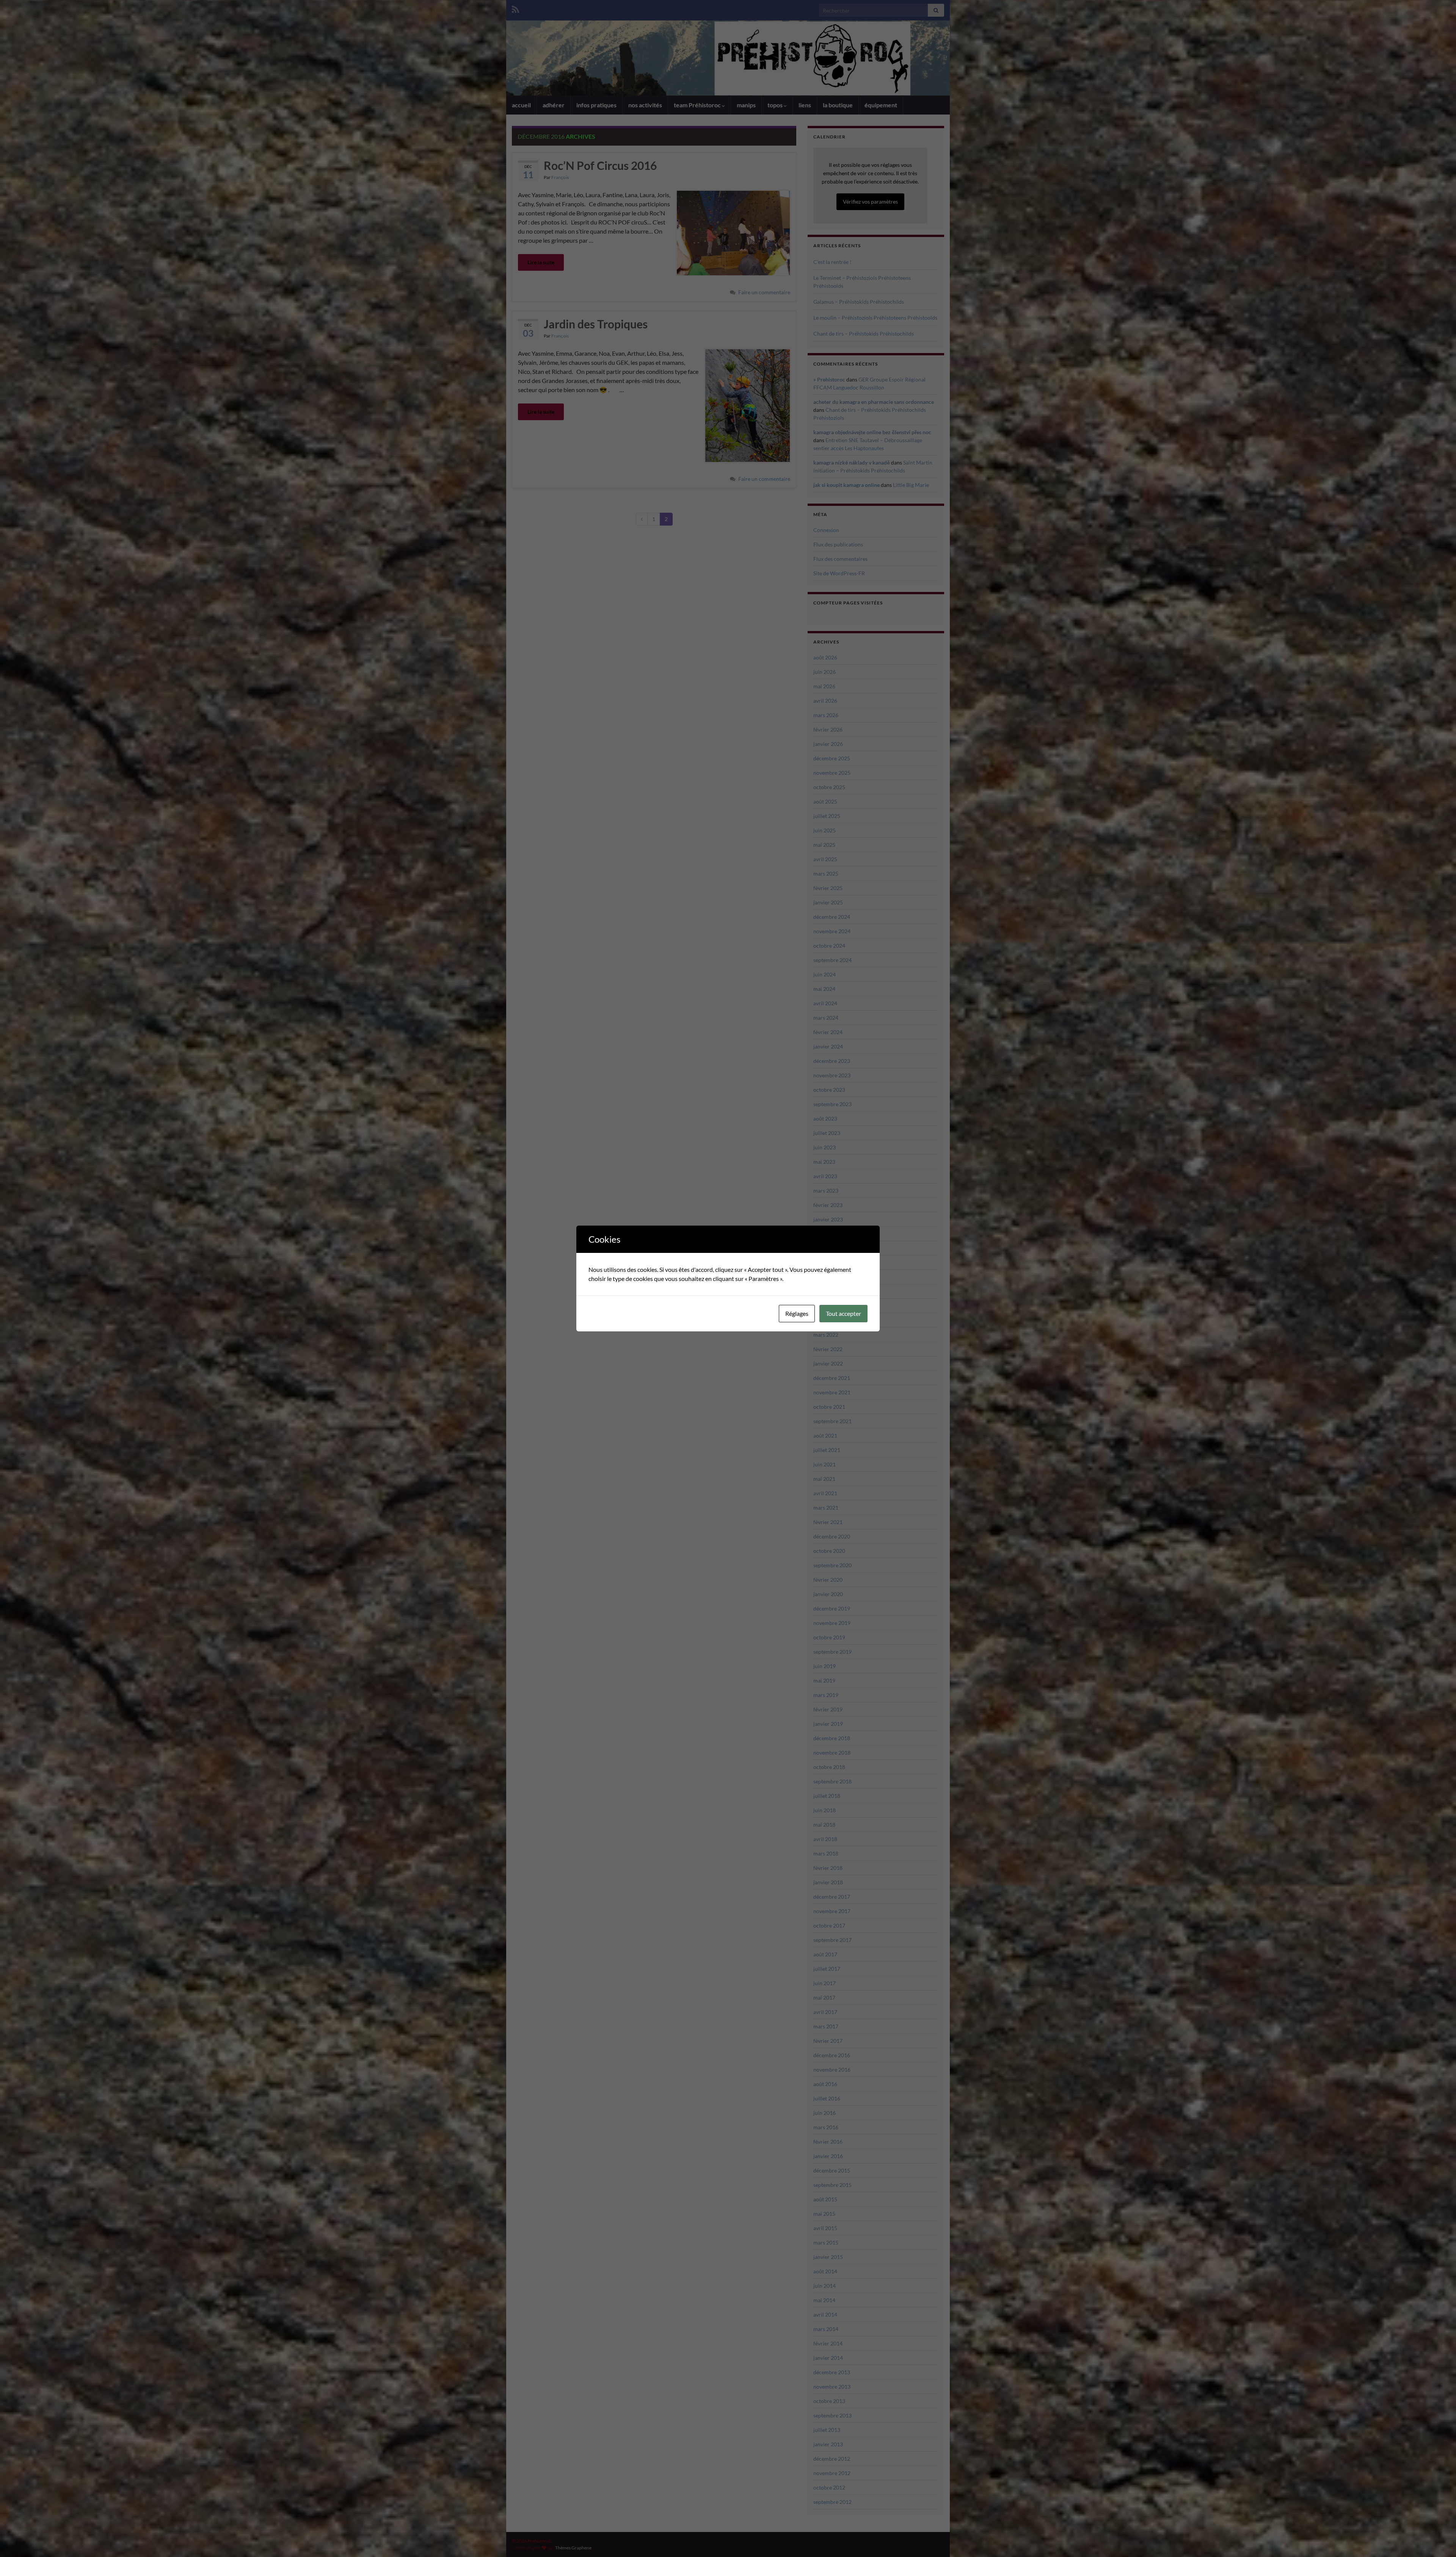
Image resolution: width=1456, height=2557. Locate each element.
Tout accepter (843, 1313)
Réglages (797, 1313)
